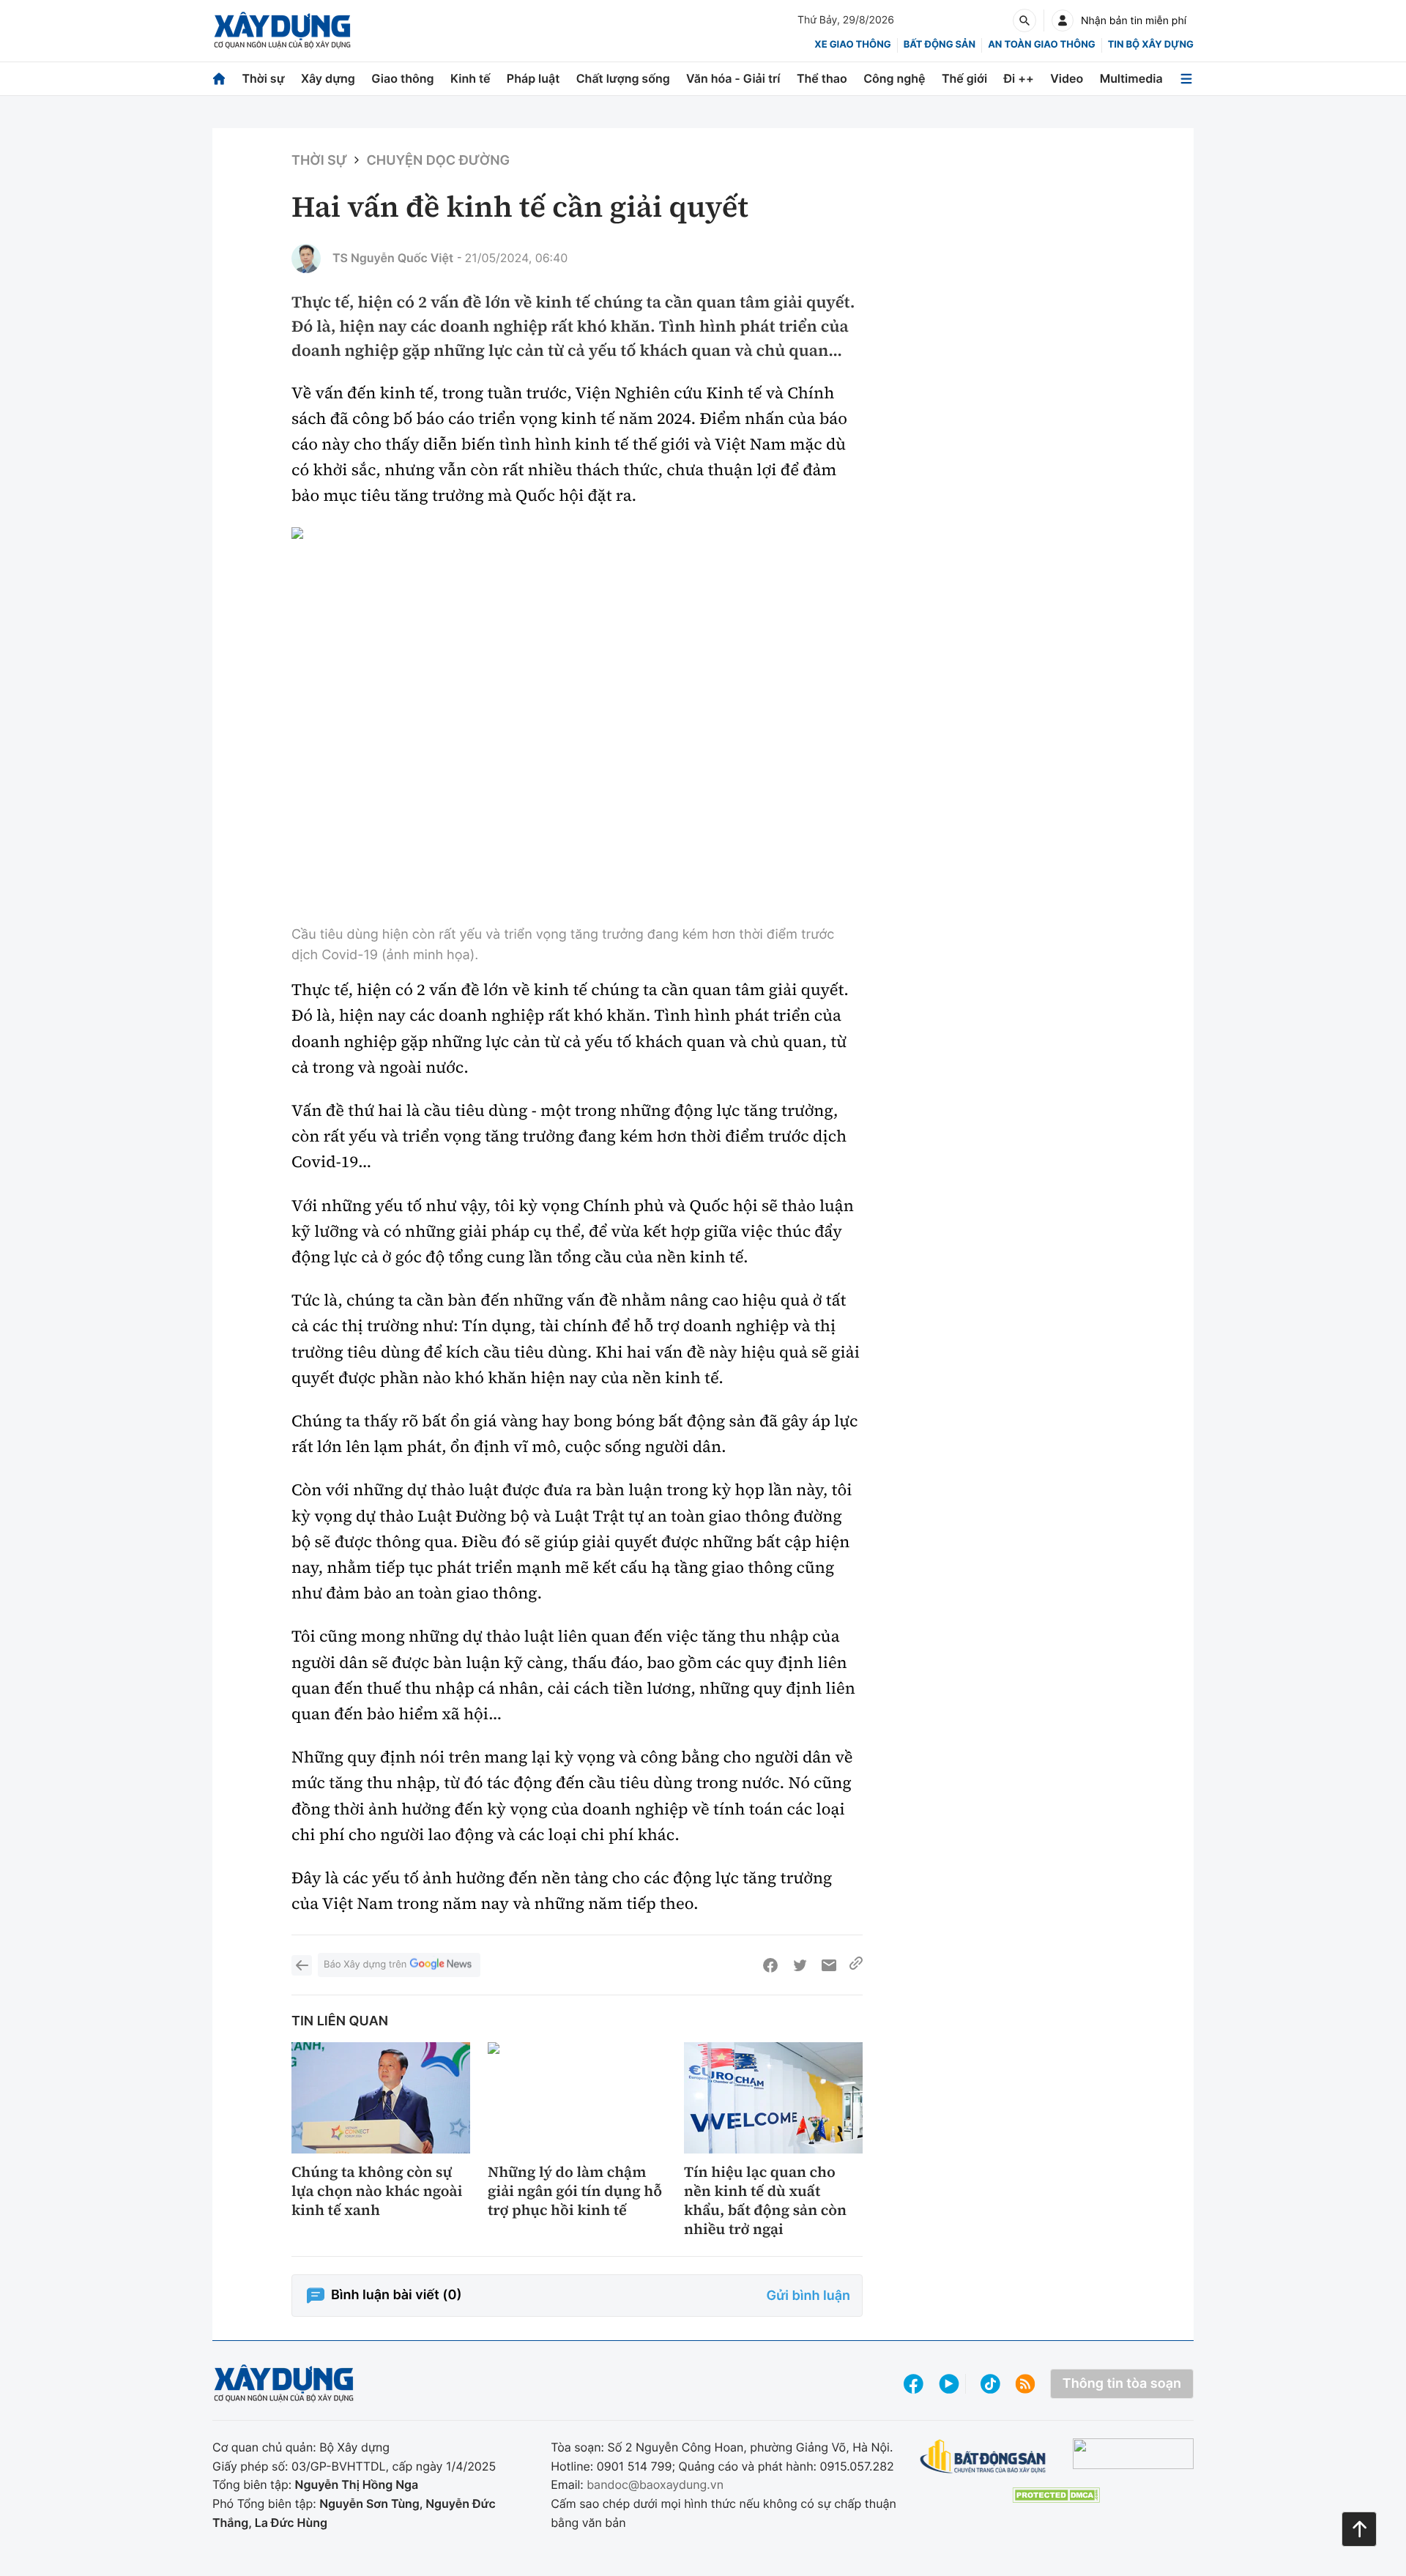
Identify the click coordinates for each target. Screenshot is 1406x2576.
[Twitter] (800, 1965)
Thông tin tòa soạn (1122, 2384)
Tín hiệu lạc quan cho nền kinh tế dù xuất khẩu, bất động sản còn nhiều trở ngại (765, 2200)
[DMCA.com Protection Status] (1056, 2495)
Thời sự (263, 78)
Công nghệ (894, 78)
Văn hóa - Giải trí (733, 78)
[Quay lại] (302, 1965)
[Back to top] (1359, 2529)
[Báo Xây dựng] (282, 30)
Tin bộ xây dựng (1151, 45)
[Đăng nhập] (1063, 21)
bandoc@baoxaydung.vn (655, 2484)
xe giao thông (852, 45)
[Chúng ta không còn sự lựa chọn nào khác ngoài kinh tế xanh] (381, 2098)
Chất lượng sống (623, 78)
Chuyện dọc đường (438, 161)
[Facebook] (770, 1965)
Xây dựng (328, 78)
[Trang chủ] (219, 79)
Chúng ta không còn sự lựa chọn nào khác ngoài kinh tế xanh (377, 2191)
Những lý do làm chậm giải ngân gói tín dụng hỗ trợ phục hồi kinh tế (575, 2191)
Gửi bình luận (808, 2296)
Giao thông (402, 78)
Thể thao (822, 78)
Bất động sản (940, 45)
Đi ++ (1019, 78)
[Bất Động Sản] (983, 2457)
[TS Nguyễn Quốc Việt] (306, 258)
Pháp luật (533, 78)
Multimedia (1131, 78)
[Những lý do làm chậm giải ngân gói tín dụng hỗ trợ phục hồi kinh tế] (577, 2098)
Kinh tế (470, 78)
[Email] (829, 1965)
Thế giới (964, 78)
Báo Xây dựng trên (365, 1965)
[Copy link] (856, 1965)
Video (1067, 78)
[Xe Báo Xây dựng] (1133, 2454)
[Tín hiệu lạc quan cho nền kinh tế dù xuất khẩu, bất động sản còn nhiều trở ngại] (773, 2098)
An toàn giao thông (1041, 45)
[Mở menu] (1186, 79)
